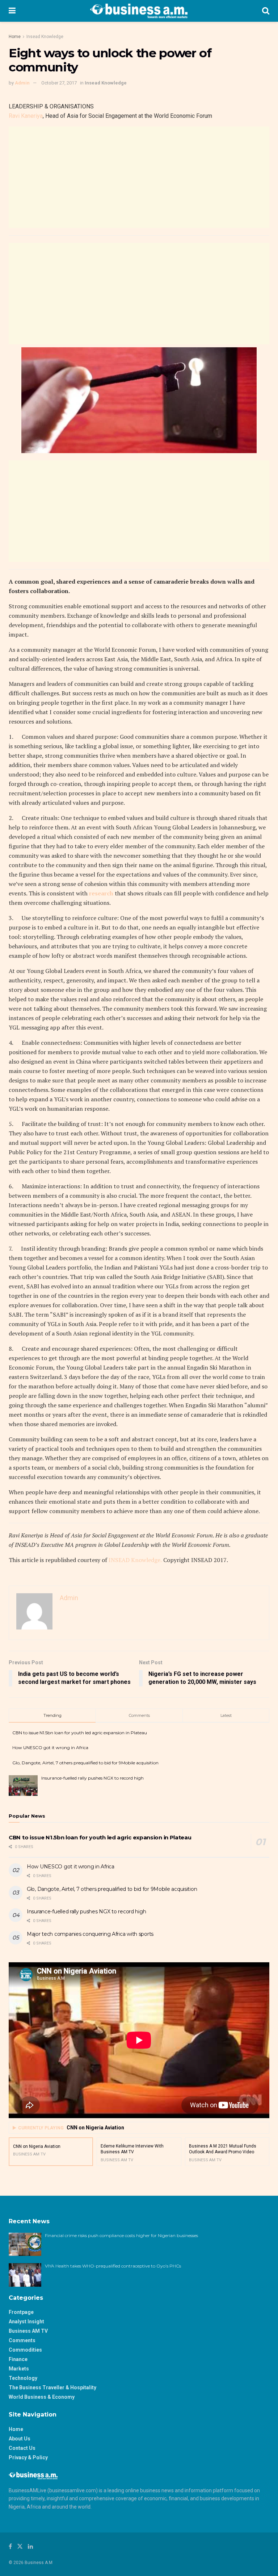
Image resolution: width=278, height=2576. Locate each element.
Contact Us (22, 2448)
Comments (22, 2340)
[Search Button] (266, 11)
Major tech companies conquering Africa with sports (90, 1934)
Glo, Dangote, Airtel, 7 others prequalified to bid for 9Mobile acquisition (85, 1763)
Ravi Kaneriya (26, 116)
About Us (20, 2439)
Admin (22, 83)
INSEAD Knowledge (134, 1560)
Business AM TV (28, 2331)
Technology (23, 2378)
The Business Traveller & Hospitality (52, 2387)
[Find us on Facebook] (10, 2546)
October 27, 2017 (59, 83)
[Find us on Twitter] (20, 2546)
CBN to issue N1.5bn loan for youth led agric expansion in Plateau (80, 1733)
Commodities (25, 2350)
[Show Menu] (12, 11)
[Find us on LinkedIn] (30, 2546)
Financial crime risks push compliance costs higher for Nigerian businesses (121, 2235)
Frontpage (21, 2312)
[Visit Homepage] (139, 11)
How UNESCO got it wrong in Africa (50, 1747)
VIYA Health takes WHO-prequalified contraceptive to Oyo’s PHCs (113, 2266)
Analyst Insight (26, 2322)
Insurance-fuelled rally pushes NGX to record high (92, 1778)
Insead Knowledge (45, 37)
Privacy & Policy (28, 2457)
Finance (18, 2359)
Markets (19, 2369)
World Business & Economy (42, 2397)
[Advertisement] (139, 177)
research (101, 893)
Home (15, 37)
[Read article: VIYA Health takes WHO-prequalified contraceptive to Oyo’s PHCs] (25, 2275)
